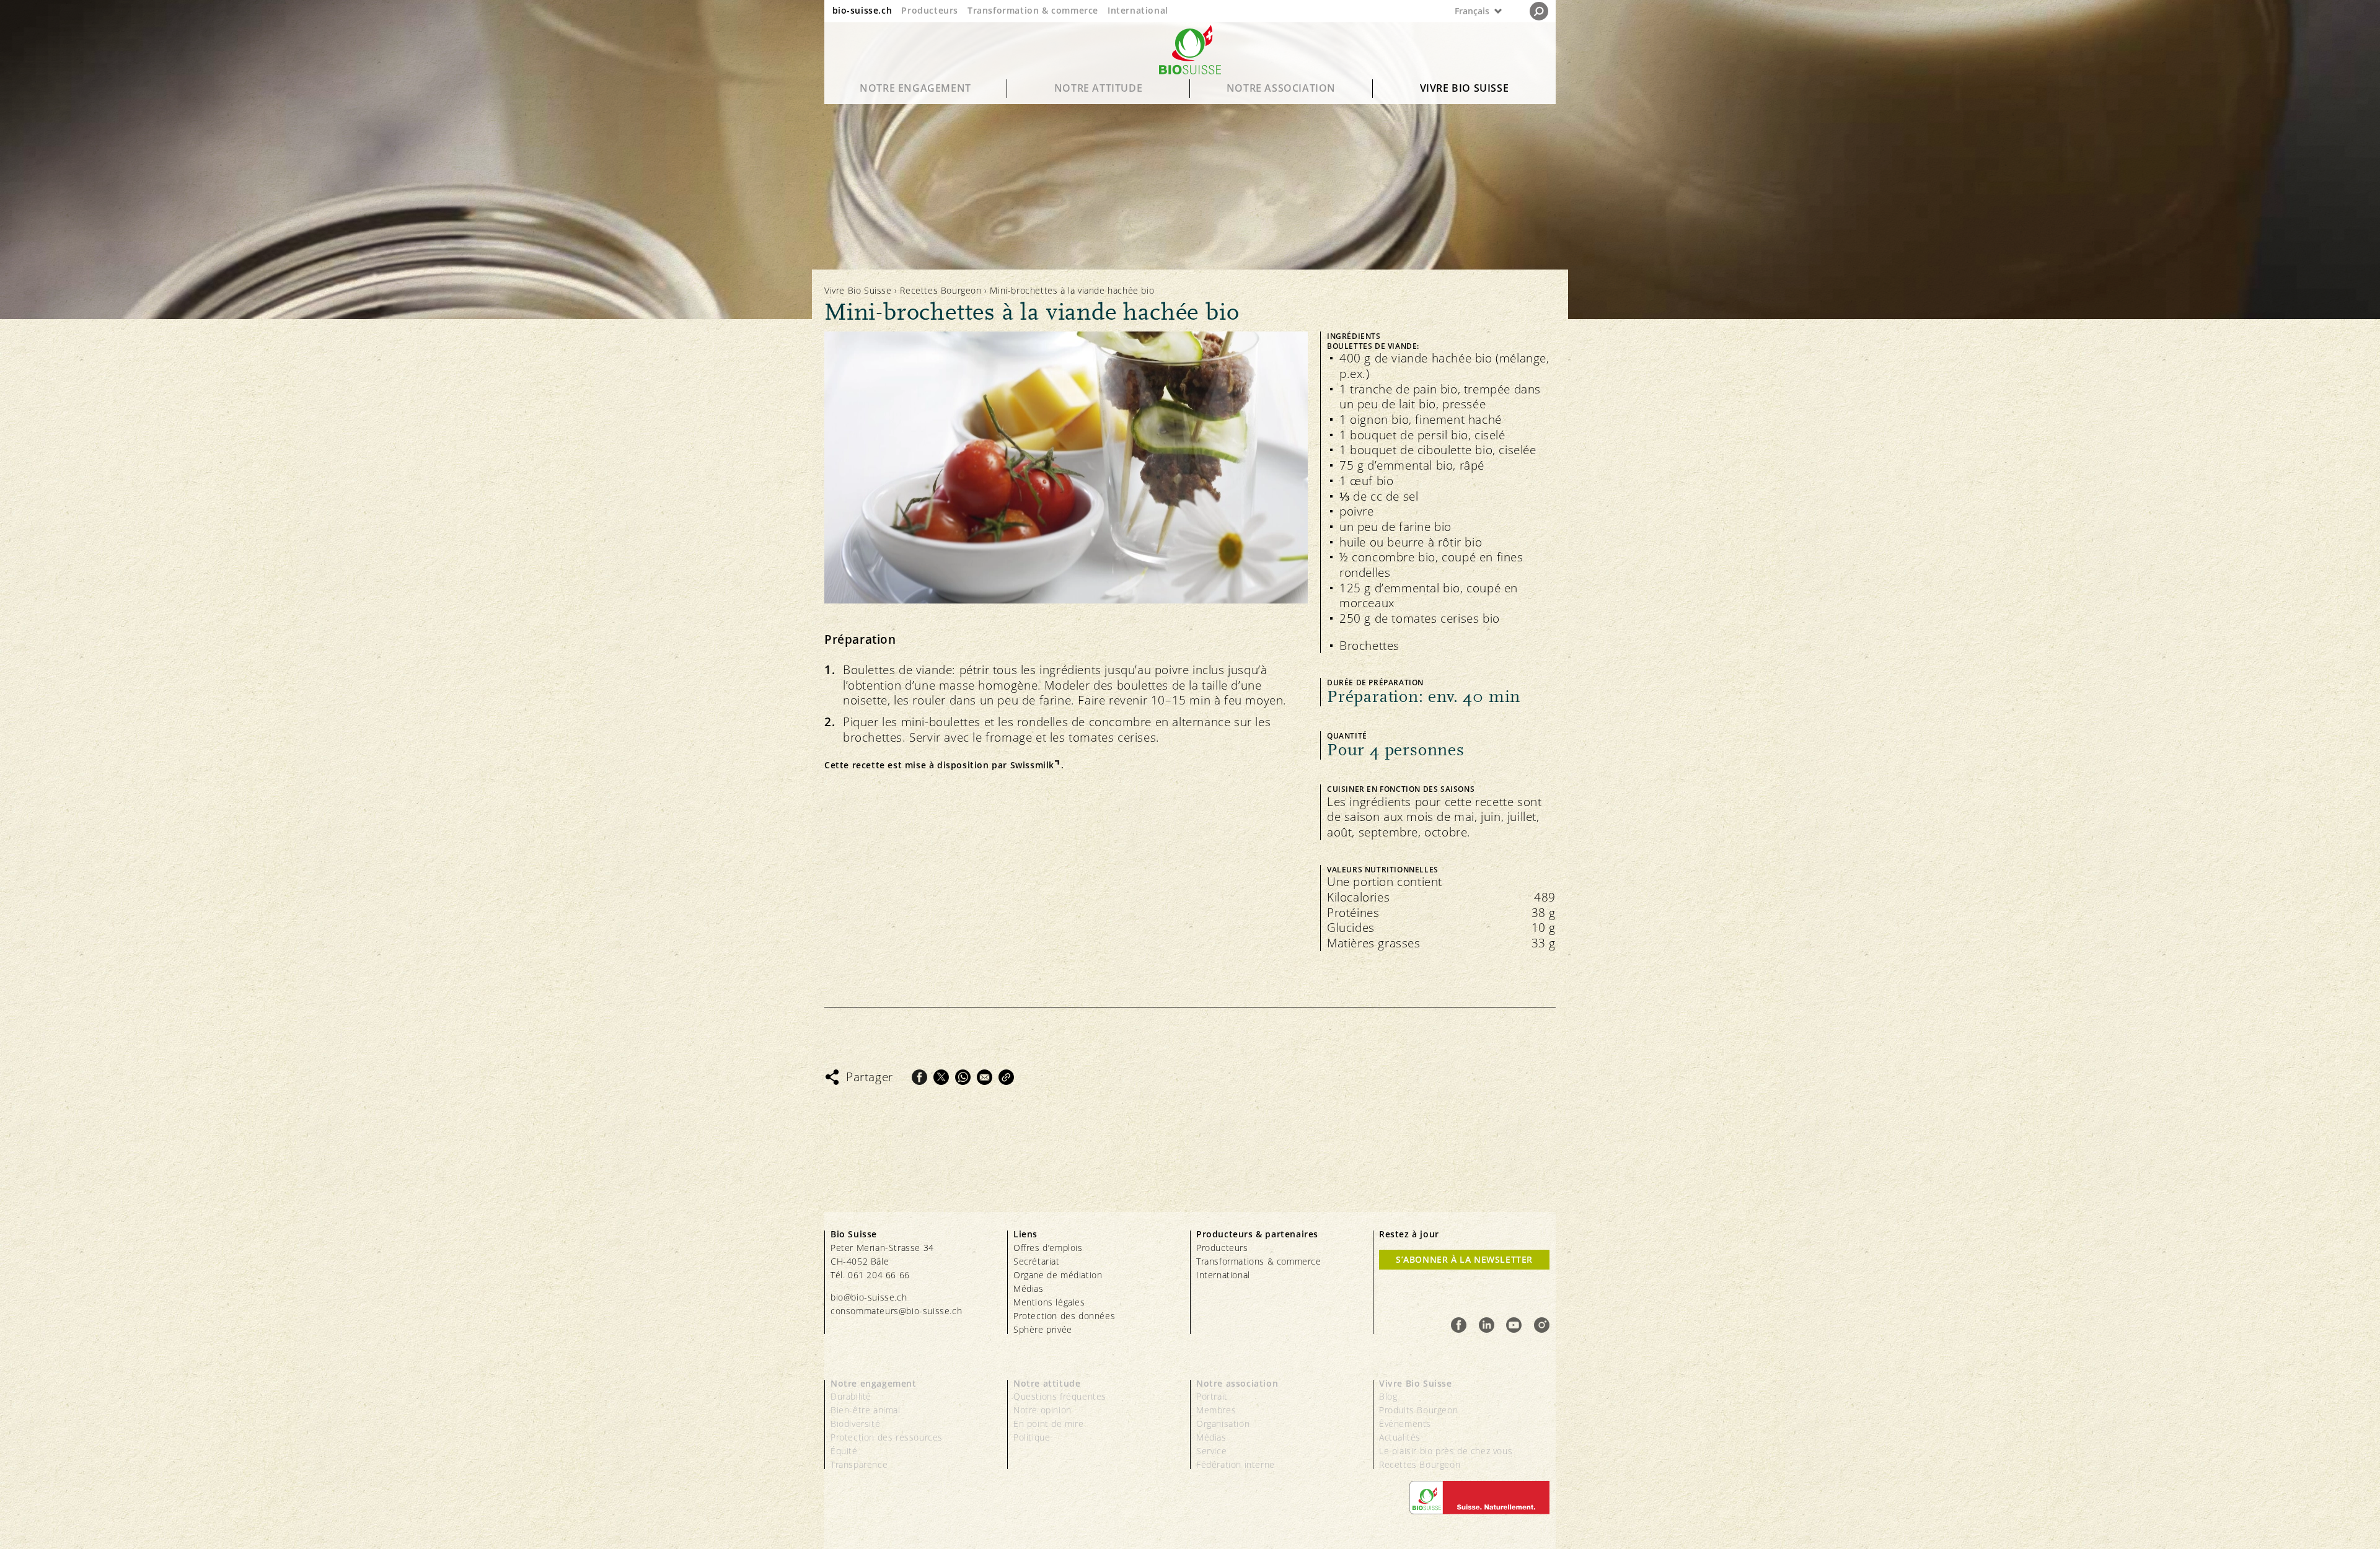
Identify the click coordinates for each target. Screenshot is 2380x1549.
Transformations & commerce (1259, 1261)
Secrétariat (1037, 1261)
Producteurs (930, 10)
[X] (941, 1077)
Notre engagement (915, 88)
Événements (1405, 1424)
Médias (1029, 1288)
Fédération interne (1236, 1464)
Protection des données (1064, 1316)
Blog (1388, 1396)
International (1138, 10)
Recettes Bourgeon (941, 290)
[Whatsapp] (963, 1077)
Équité (844, 1451)
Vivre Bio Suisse (1465, 88)
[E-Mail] (985, 1077)
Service (1211, 1451)
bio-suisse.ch (862, 10)
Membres (1216, 1410)
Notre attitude (1098, 88)
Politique (1032, 1437)
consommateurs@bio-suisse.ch (896, 1311)
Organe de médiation (1058, 1275)
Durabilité (851, 1396)
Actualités (1400, 1437)
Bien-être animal (866, 1410)
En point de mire (1049, 1424)
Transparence (859, 1464)
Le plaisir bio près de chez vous (1446, 1451)
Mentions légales (1049, 1302)
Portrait (1212, 1396)
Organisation (1223, 1424)
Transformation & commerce (1033, 10)
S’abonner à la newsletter (1464, 1259)
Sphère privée (1043, 1329)
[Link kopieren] (1006, 1077)
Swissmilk (1032, 765)
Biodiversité (855, 1424)
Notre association (1281, 88)
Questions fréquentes (1060, 1396)
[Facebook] (919, 1077)
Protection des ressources (887, 1437)
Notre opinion (1042, 1410)
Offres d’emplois (1048, 1248)
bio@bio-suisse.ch (869, 1297)
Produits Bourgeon (1418, 1410)
